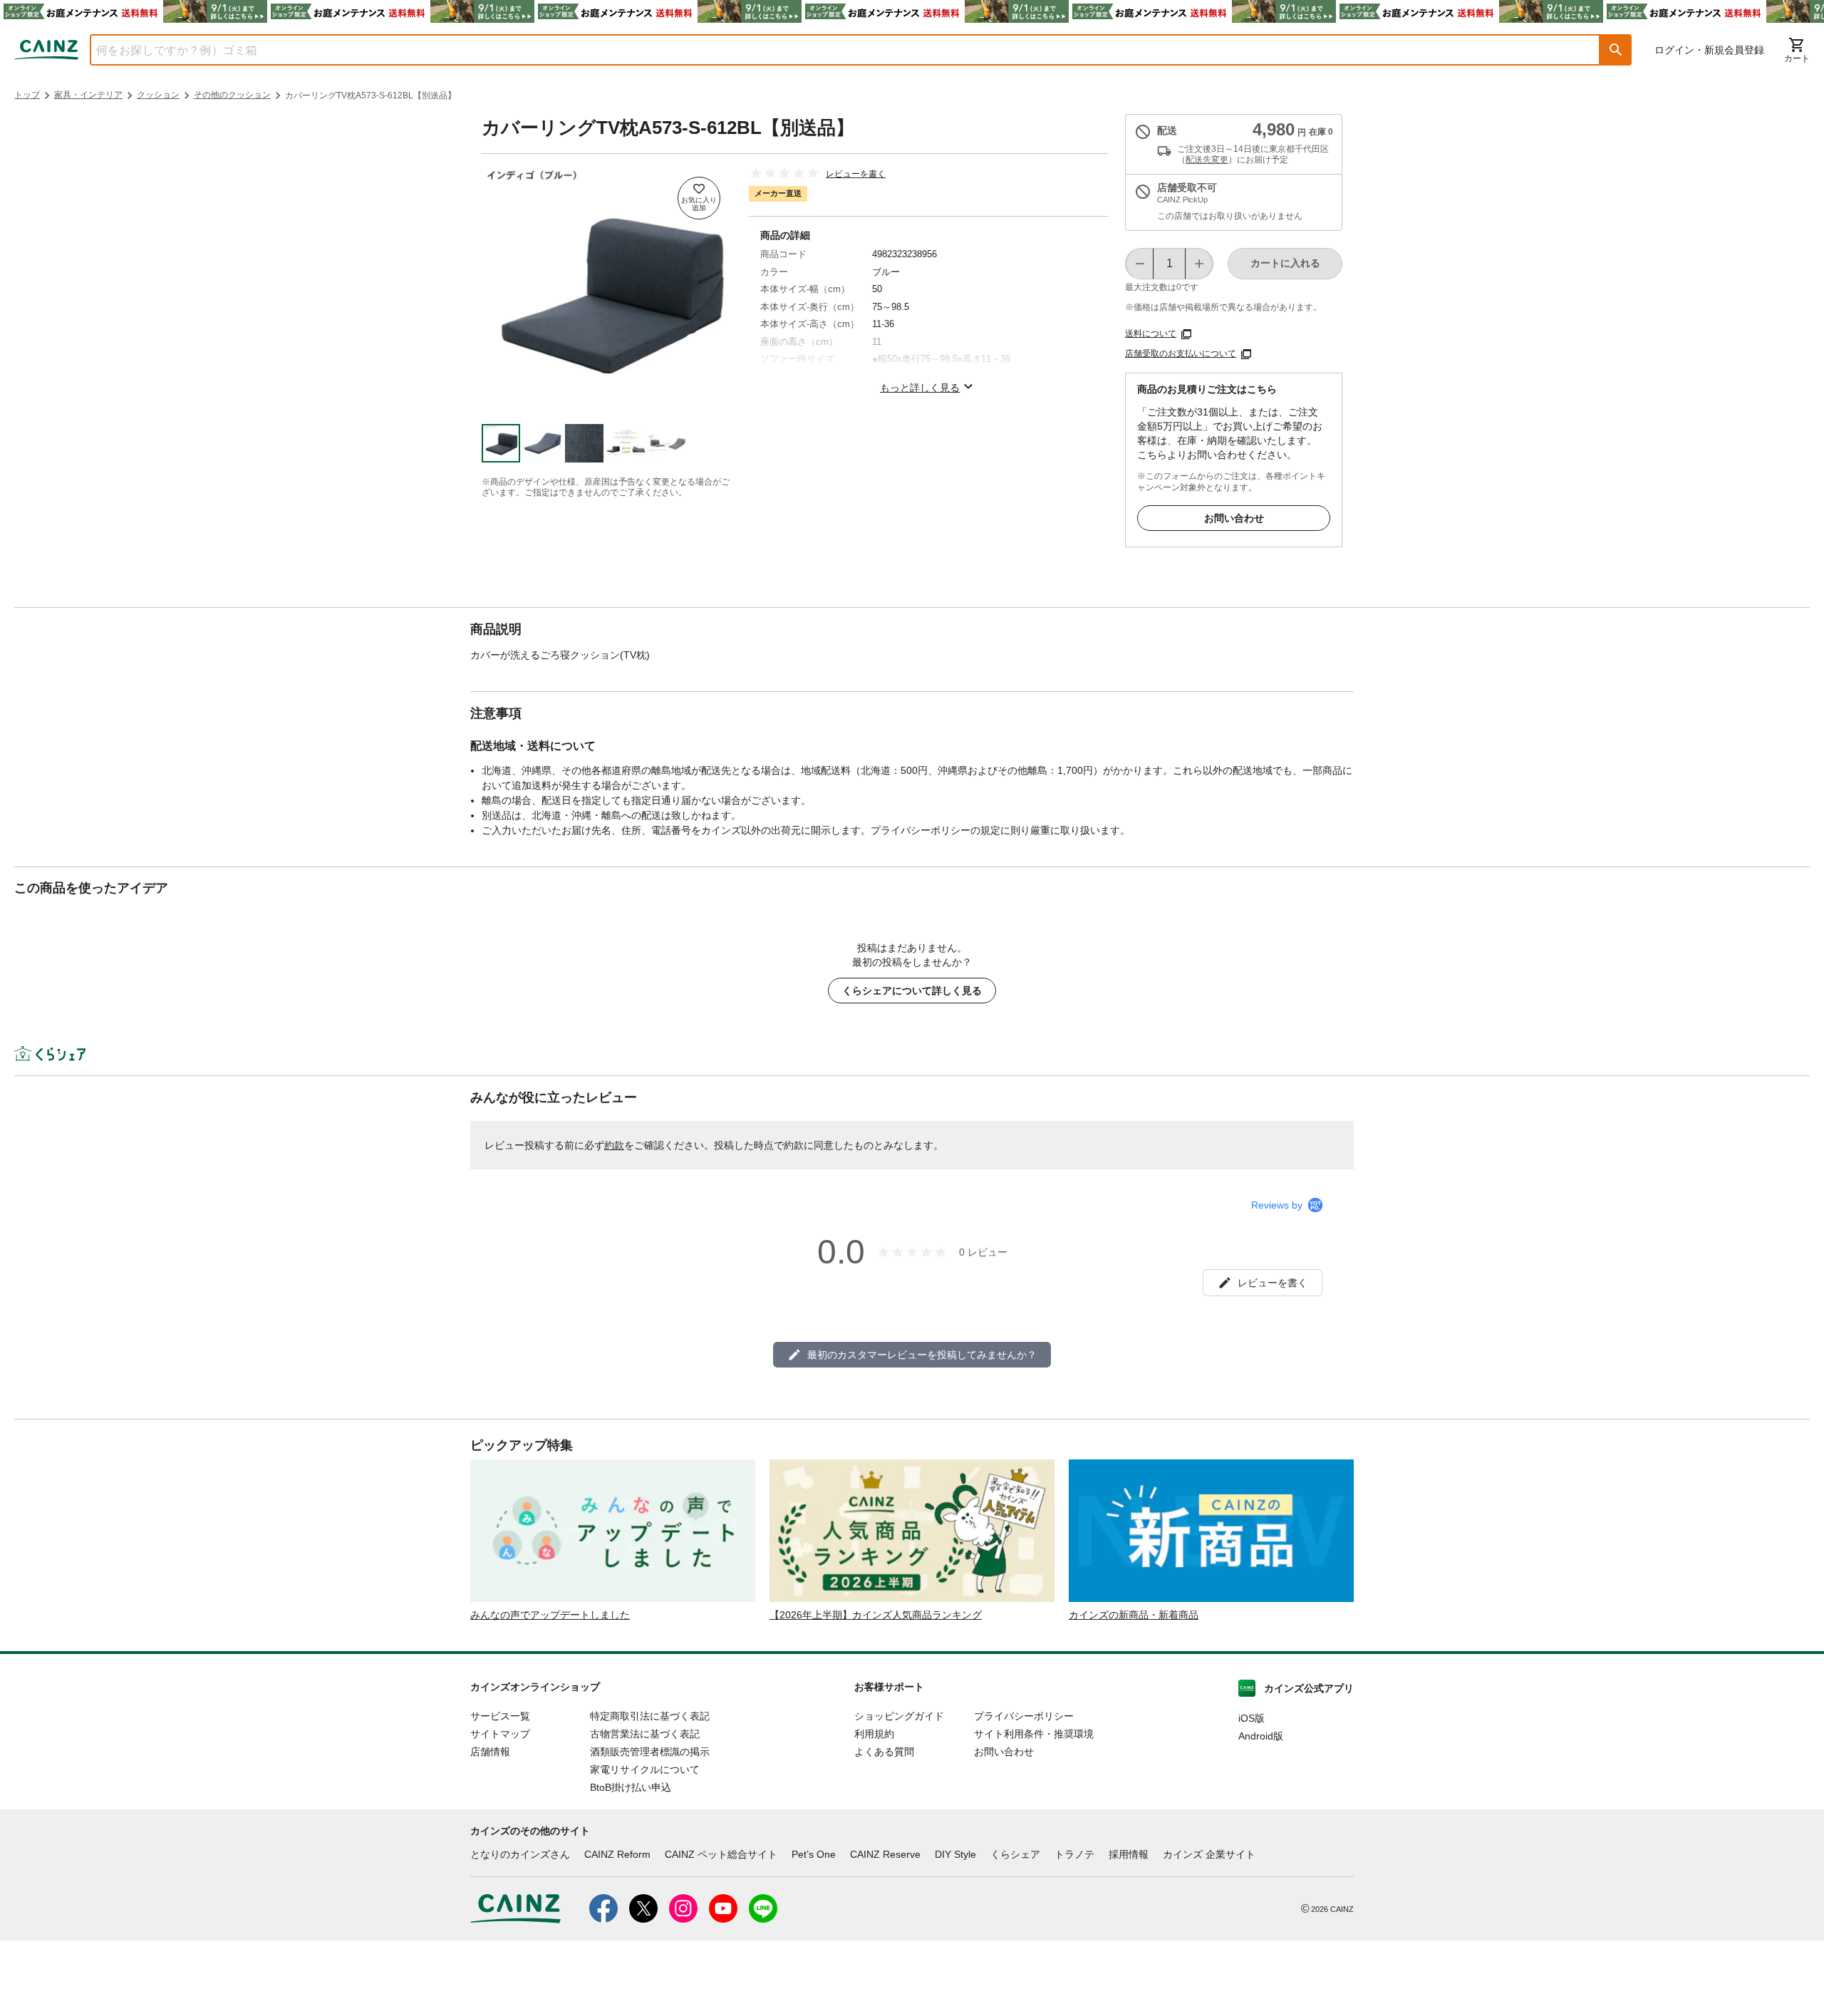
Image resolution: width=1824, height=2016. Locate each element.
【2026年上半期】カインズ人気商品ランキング (876, 1615)
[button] (1616, 50)
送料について (1151, 334)
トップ (27, 95)
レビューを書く (856, 174)
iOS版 (1252, 1718)
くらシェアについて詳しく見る (912, 991)
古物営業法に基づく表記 (645, 1734)
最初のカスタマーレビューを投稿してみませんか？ (922, 1355)
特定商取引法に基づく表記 (650, 1716)
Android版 (1261, 1736)
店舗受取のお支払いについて (1181, 353)
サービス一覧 (500, 1716)
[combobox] (834, 50)
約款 (614, 1145)
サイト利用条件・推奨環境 (1034, 1734)
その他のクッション (232, 95)
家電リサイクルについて (645, 1769)
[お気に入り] (699, 198)
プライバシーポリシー (1024, 1716)
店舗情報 (490, 1752)
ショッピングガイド (899, 1716)
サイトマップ (500, 1734)
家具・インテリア (88, 95)
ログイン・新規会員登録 (1709, 50)
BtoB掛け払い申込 (631, 1787)
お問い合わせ (1234, 518)
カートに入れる (1285, 263)
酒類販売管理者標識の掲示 (650, 1752)
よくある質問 (884, 1752)
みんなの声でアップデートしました (550, 1615)
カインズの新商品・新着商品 (1134, 1615)
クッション (158, 95)
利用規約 (874, 1734)
